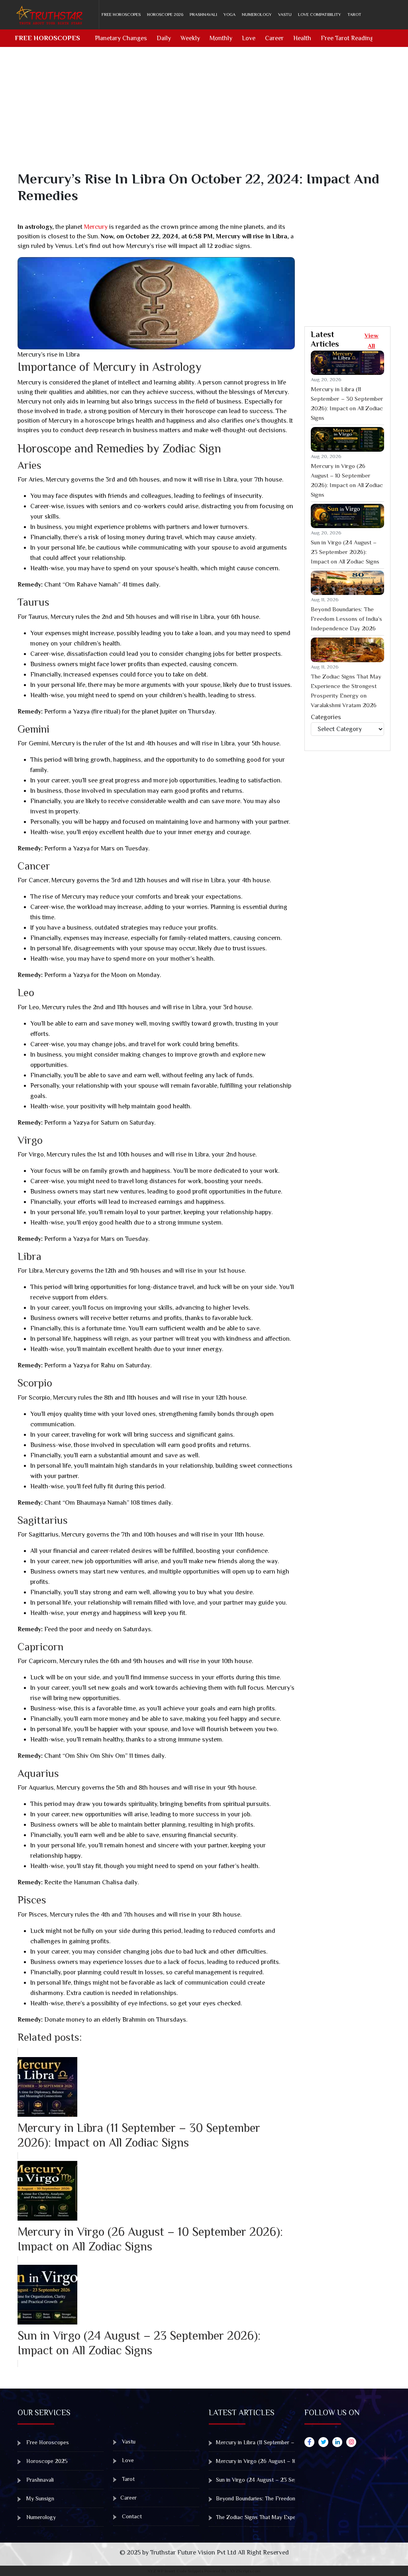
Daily (164, 38)
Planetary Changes (121, 38)
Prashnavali (203, 14)
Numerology (257, 14)
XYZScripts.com (245, 2571)
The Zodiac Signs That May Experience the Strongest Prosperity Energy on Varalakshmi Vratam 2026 (346, 691)
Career (274, 38)
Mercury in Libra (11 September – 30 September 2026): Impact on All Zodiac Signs (347, 403)
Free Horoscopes (121, 14)
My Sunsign (39, 2498)
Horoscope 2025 (46, 2461)
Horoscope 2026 (165, 14)
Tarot (354, 14)
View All (372, 340)
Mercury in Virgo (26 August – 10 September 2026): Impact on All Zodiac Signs (347, 480)
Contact (131, 2516)
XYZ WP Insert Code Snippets (175, 2571)
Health (302, 38)
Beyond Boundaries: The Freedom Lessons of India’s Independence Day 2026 (346, 619)
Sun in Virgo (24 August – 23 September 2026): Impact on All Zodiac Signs (345, 552)
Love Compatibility (320, 14)
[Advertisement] (209, 115)
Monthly (221, 38)
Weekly (190, 38)
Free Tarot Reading (347, 38)
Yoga (229, 14)
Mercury (96, 227)
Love (249, 38)
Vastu (285, 14)
